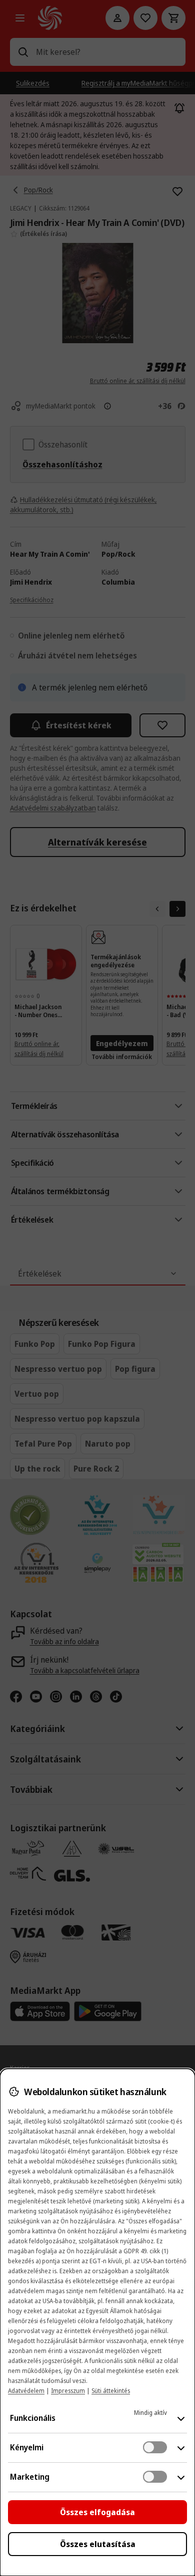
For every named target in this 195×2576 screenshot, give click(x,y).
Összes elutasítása (98, 2544)
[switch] (155, 2447)
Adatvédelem (26, 2391)
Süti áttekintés (111, 2391)
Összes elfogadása (97, 2512)
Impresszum (68, 2391)
